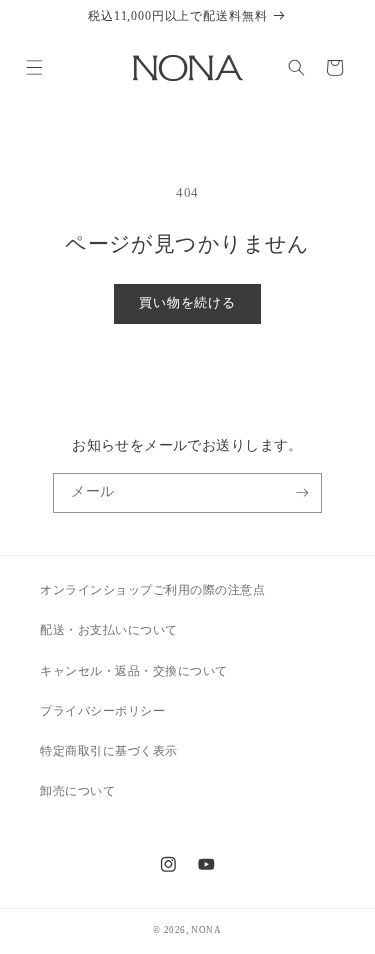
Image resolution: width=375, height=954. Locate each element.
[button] (33, 67)
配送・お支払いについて (109, 630)
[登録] (302, 493)
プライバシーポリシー (102, 711)
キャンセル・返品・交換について (134, 671)
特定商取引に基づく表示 (109, 751)
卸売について (77, 791)
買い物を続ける (187, 303)
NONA (206, 930)
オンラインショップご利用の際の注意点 (152, 590)
